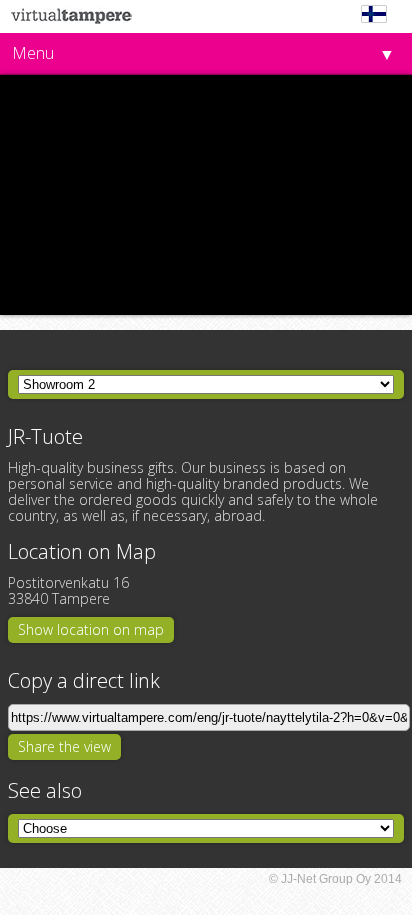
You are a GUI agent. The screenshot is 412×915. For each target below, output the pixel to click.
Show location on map (91, 629)
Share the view (64, 746)
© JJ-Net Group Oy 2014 (335, 879)
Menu (33, 53)
